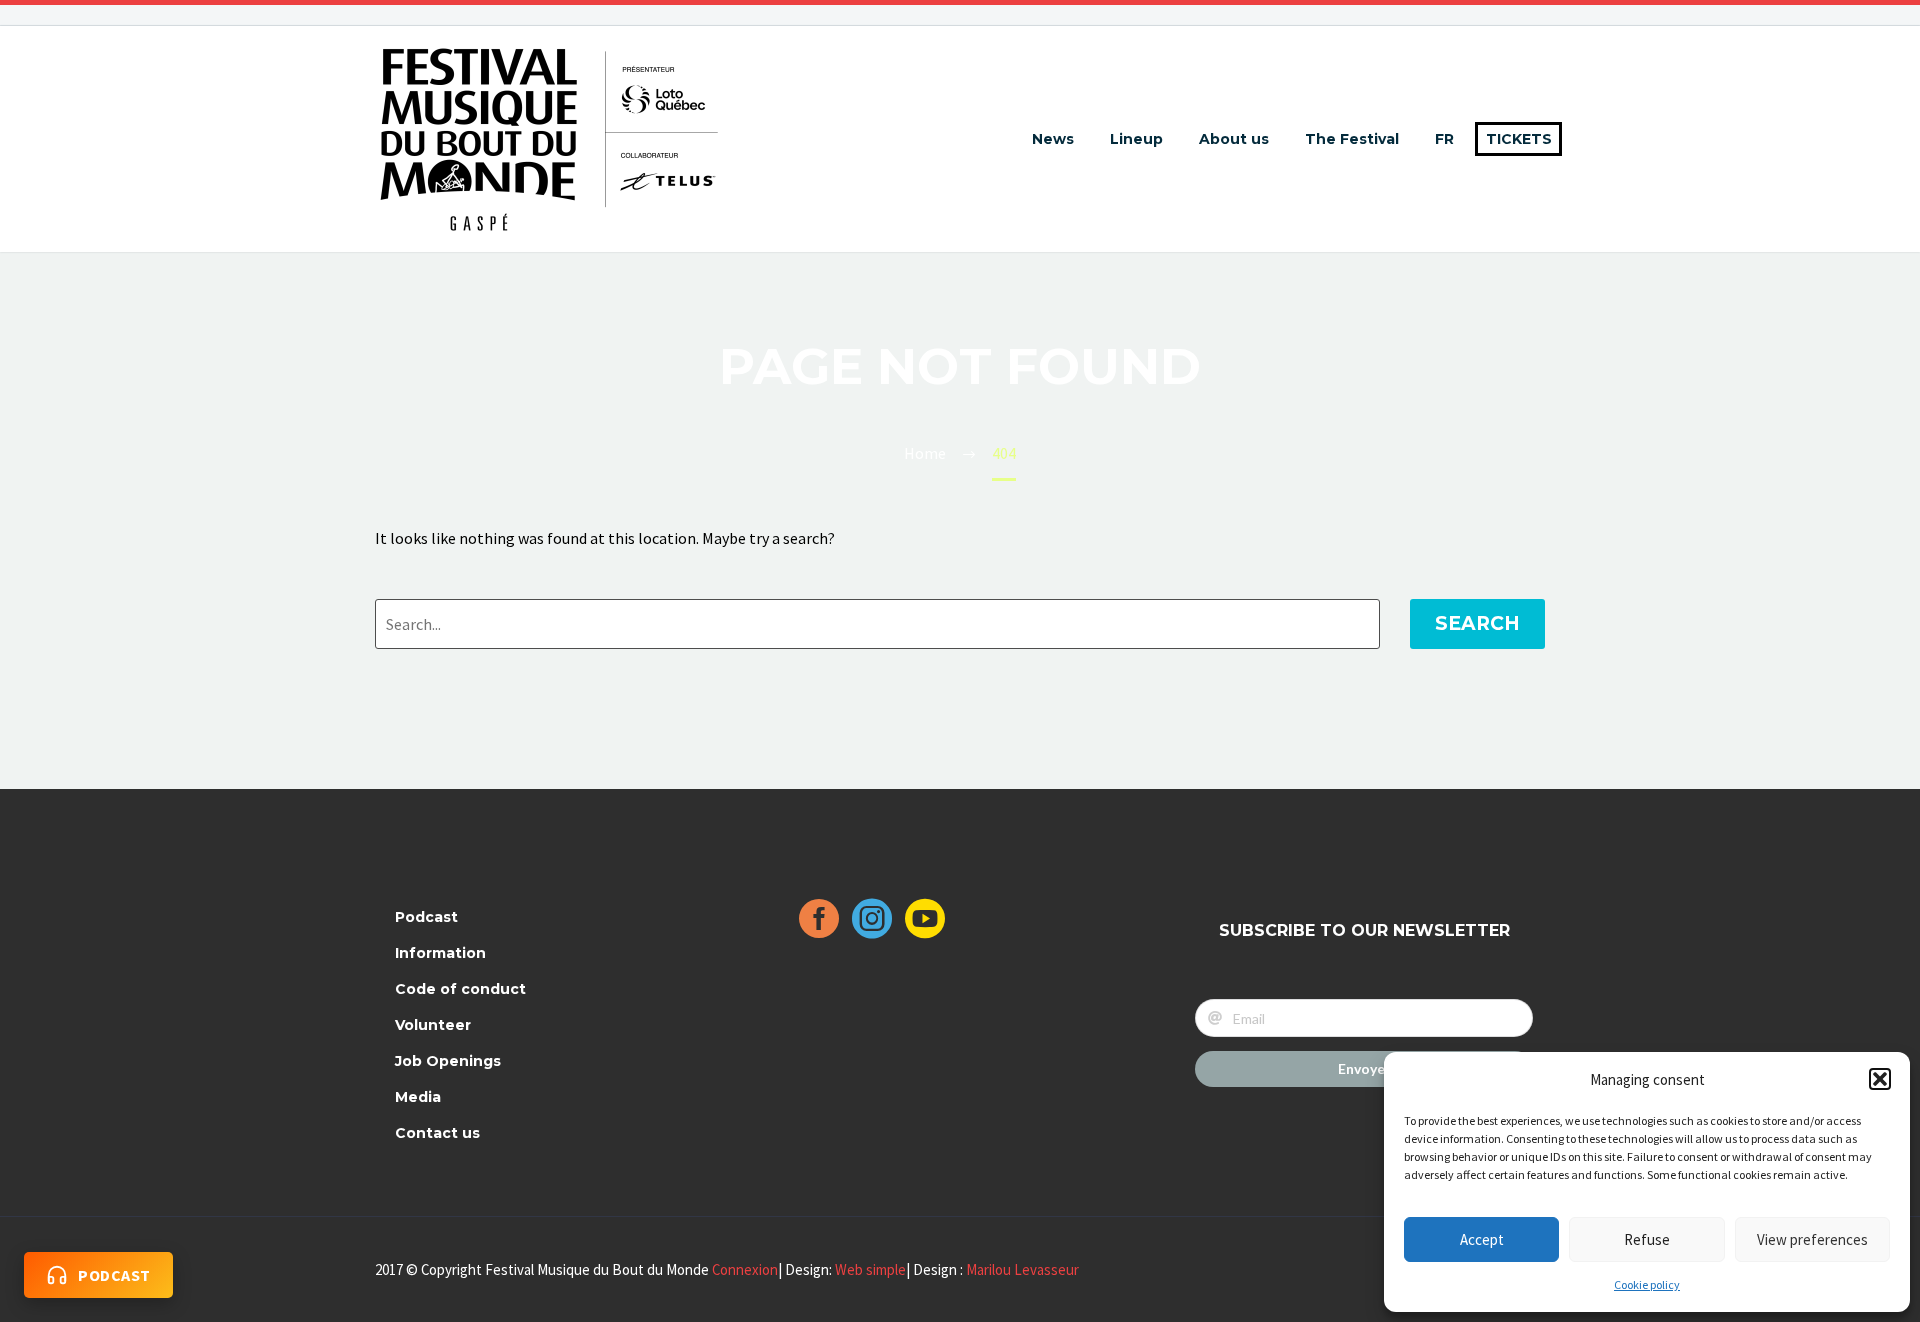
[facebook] (819, 925)
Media (418, 1097)
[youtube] (925, 925)
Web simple (870, 1269)
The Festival (1352, 139)
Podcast (426, 917)
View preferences (1812, 1239)
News (1053, 139)
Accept (1482, 1239)
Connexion (745, 1269)
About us (1234, 139)
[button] (1880, 1079)
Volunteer (433, 1025)
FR (1444, 139)
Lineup (1136, 139)
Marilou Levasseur (1022, 1269)
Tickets (1519, 139)
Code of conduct (460, 989)
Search (1477, 623)
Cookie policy (1647, 1284)
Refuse (1647, 1239)
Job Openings (448, 1061)
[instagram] (872, 925)
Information (440, 953)
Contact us (437, 1133)
